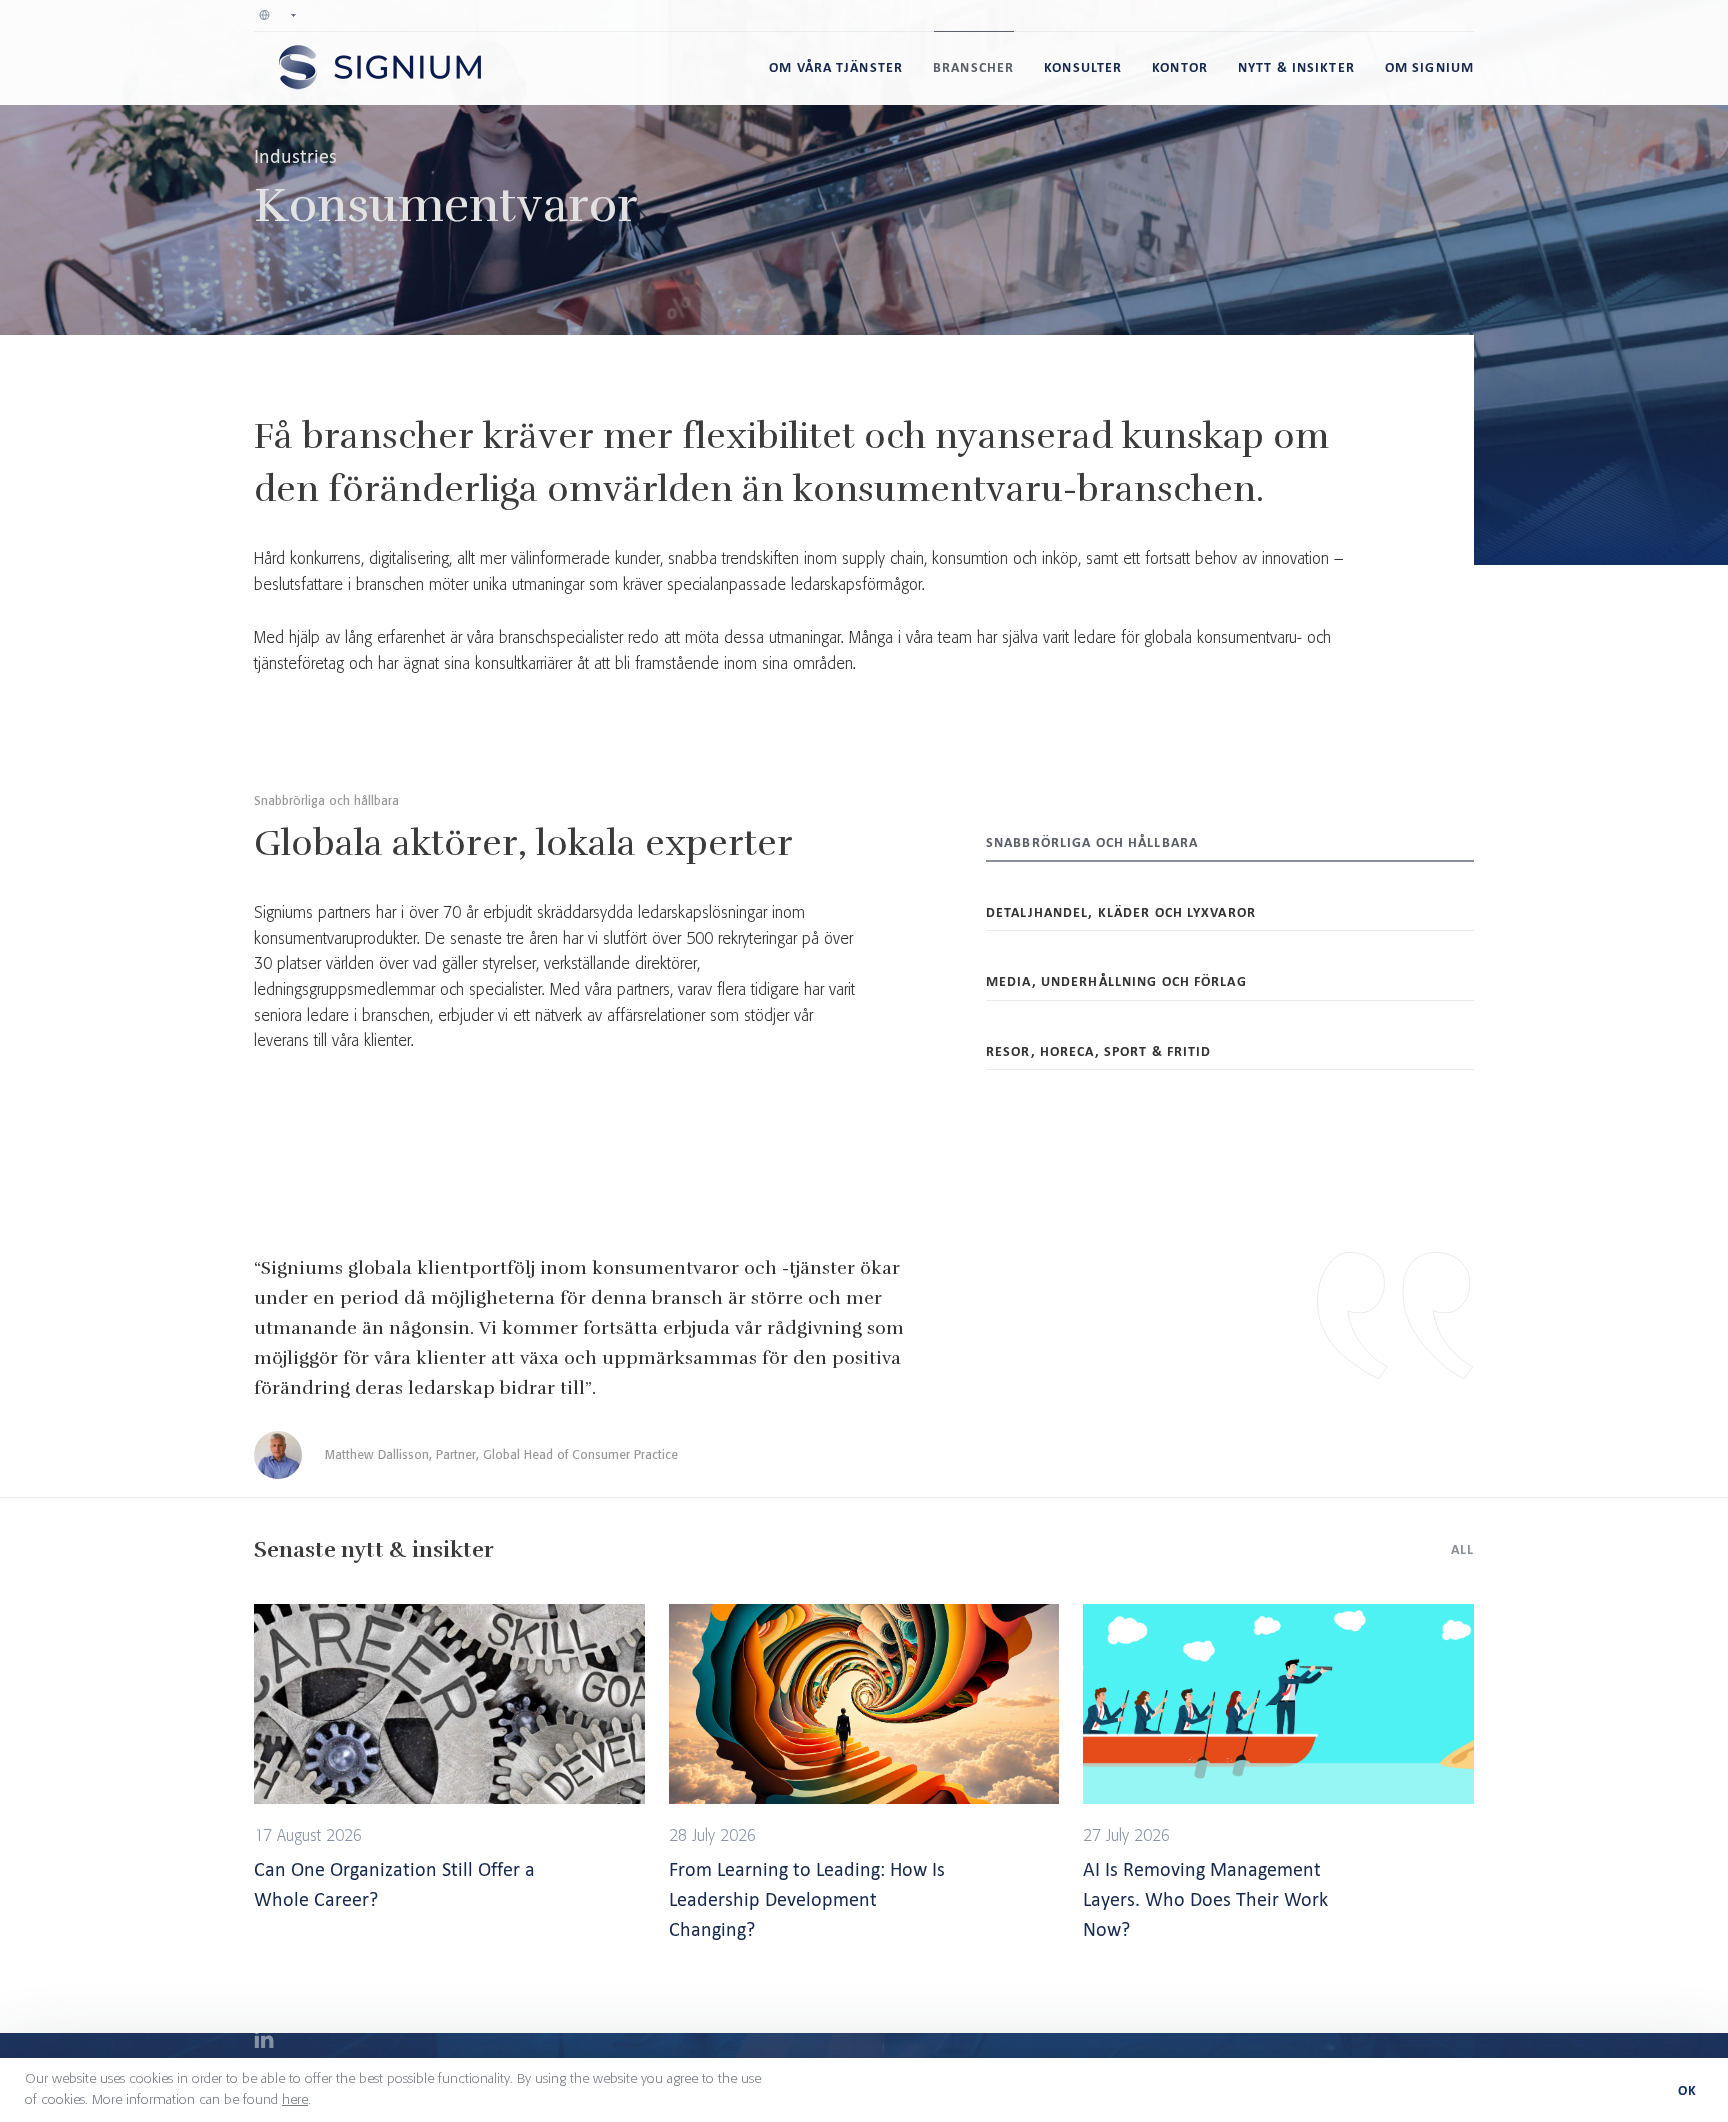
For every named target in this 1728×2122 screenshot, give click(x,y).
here (295, 2100)
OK (1687, 2090)
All (1462, 1549)
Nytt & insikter (1296, 67)
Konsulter (1083, 67)
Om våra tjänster (836, 67)
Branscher (973, 67)
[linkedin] (264, 2042)
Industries (295, 156)
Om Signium (1429, 67)
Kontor (1180, 67)
